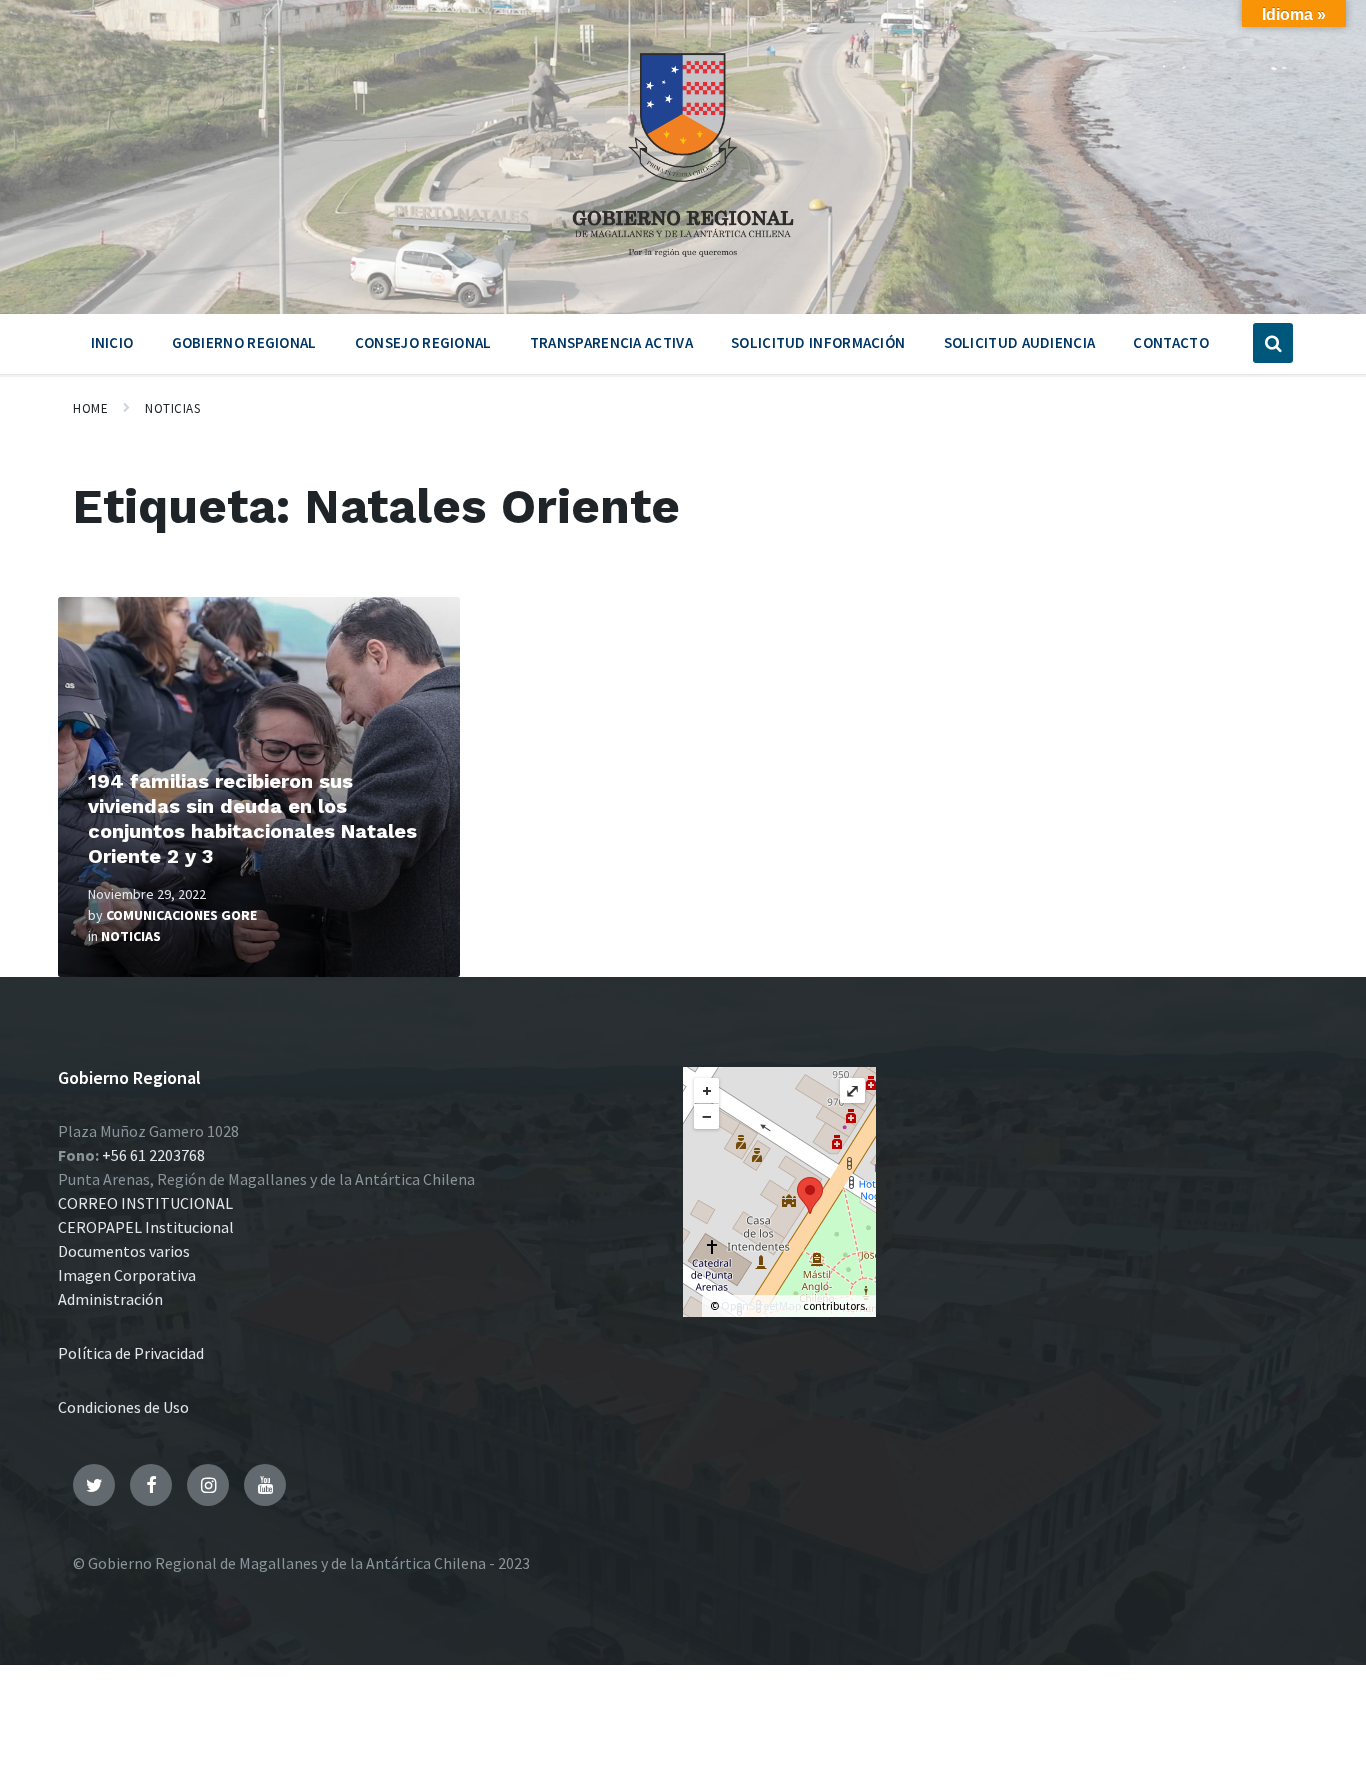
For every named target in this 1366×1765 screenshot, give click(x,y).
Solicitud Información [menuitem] (818, 342)
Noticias (172, 408)
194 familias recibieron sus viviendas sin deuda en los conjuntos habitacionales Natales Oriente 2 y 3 (252, 818)
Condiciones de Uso (123, 1407)
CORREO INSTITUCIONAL (145, 1203)
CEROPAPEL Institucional (146, 1227)
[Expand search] (1273, 343)
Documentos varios (124, 1251)
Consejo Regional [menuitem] (423, 342)
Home (90, 408)
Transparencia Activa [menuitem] (611, 342)
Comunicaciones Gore (181, 915)
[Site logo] (683, 264)
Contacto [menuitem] (1170, 342)
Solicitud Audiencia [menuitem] (1020, 342)
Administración (110, 1299)
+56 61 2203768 (153, 1155)
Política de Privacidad (131, 1353)
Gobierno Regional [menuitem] (244, 342)
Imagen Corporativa (127, 1275)
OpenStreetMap (761, 1305)
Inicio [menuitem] (112, 342)
